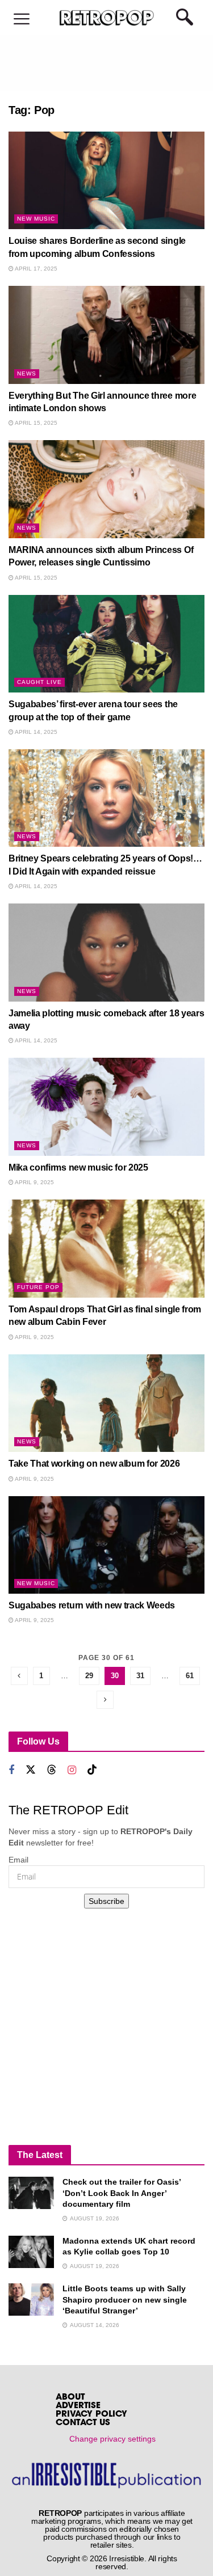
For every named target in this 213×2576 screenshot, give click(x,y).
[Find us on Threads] (52, 1770)
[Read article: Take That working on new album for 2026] (106, 1403)
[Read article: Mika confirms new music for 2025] (106, 1107)
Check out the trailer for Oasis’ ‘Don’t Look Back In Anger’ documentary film (122, 2193)
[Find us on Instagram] (72, 1770)
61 (190, 1676)
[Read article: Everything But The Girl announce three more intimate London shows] (106, 335)
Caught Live (39, 682)
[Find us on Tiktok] (92, 1770)
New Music (36, 219)
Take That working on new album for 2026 (94, 1464)
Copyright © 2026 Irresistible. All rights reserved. (112, 2562)
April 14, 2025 (35, 732)
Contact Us (83, 2423)
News (27, 373)
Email (18, 1860)
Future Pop (38, 1287)
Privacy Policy (91, 2415)
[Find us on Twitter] (31, 1770)
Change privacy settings (112, 2439)
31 (140, 1676)
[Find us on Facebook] (11, 1770)
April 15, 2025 (35, 423)
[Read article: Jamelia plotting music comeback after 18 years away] (106, 953)
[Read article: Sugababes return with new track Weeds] (106, 1545)
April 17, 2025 (35, 269)
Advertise (78, 2406)
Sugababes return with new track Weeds (92, 1605)
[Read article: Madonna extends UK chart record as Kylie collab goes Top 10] (31, 2252)
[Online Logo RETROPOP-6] (106, 18)
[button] (22, 20)
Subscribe (106, 1901)
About (70, 2398)
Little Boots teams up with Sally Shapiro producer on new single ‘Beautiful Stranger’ (125, 2300)
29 (89, 1676)
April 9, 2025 (34, 1182)
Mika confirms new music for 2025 (78, 1167)
